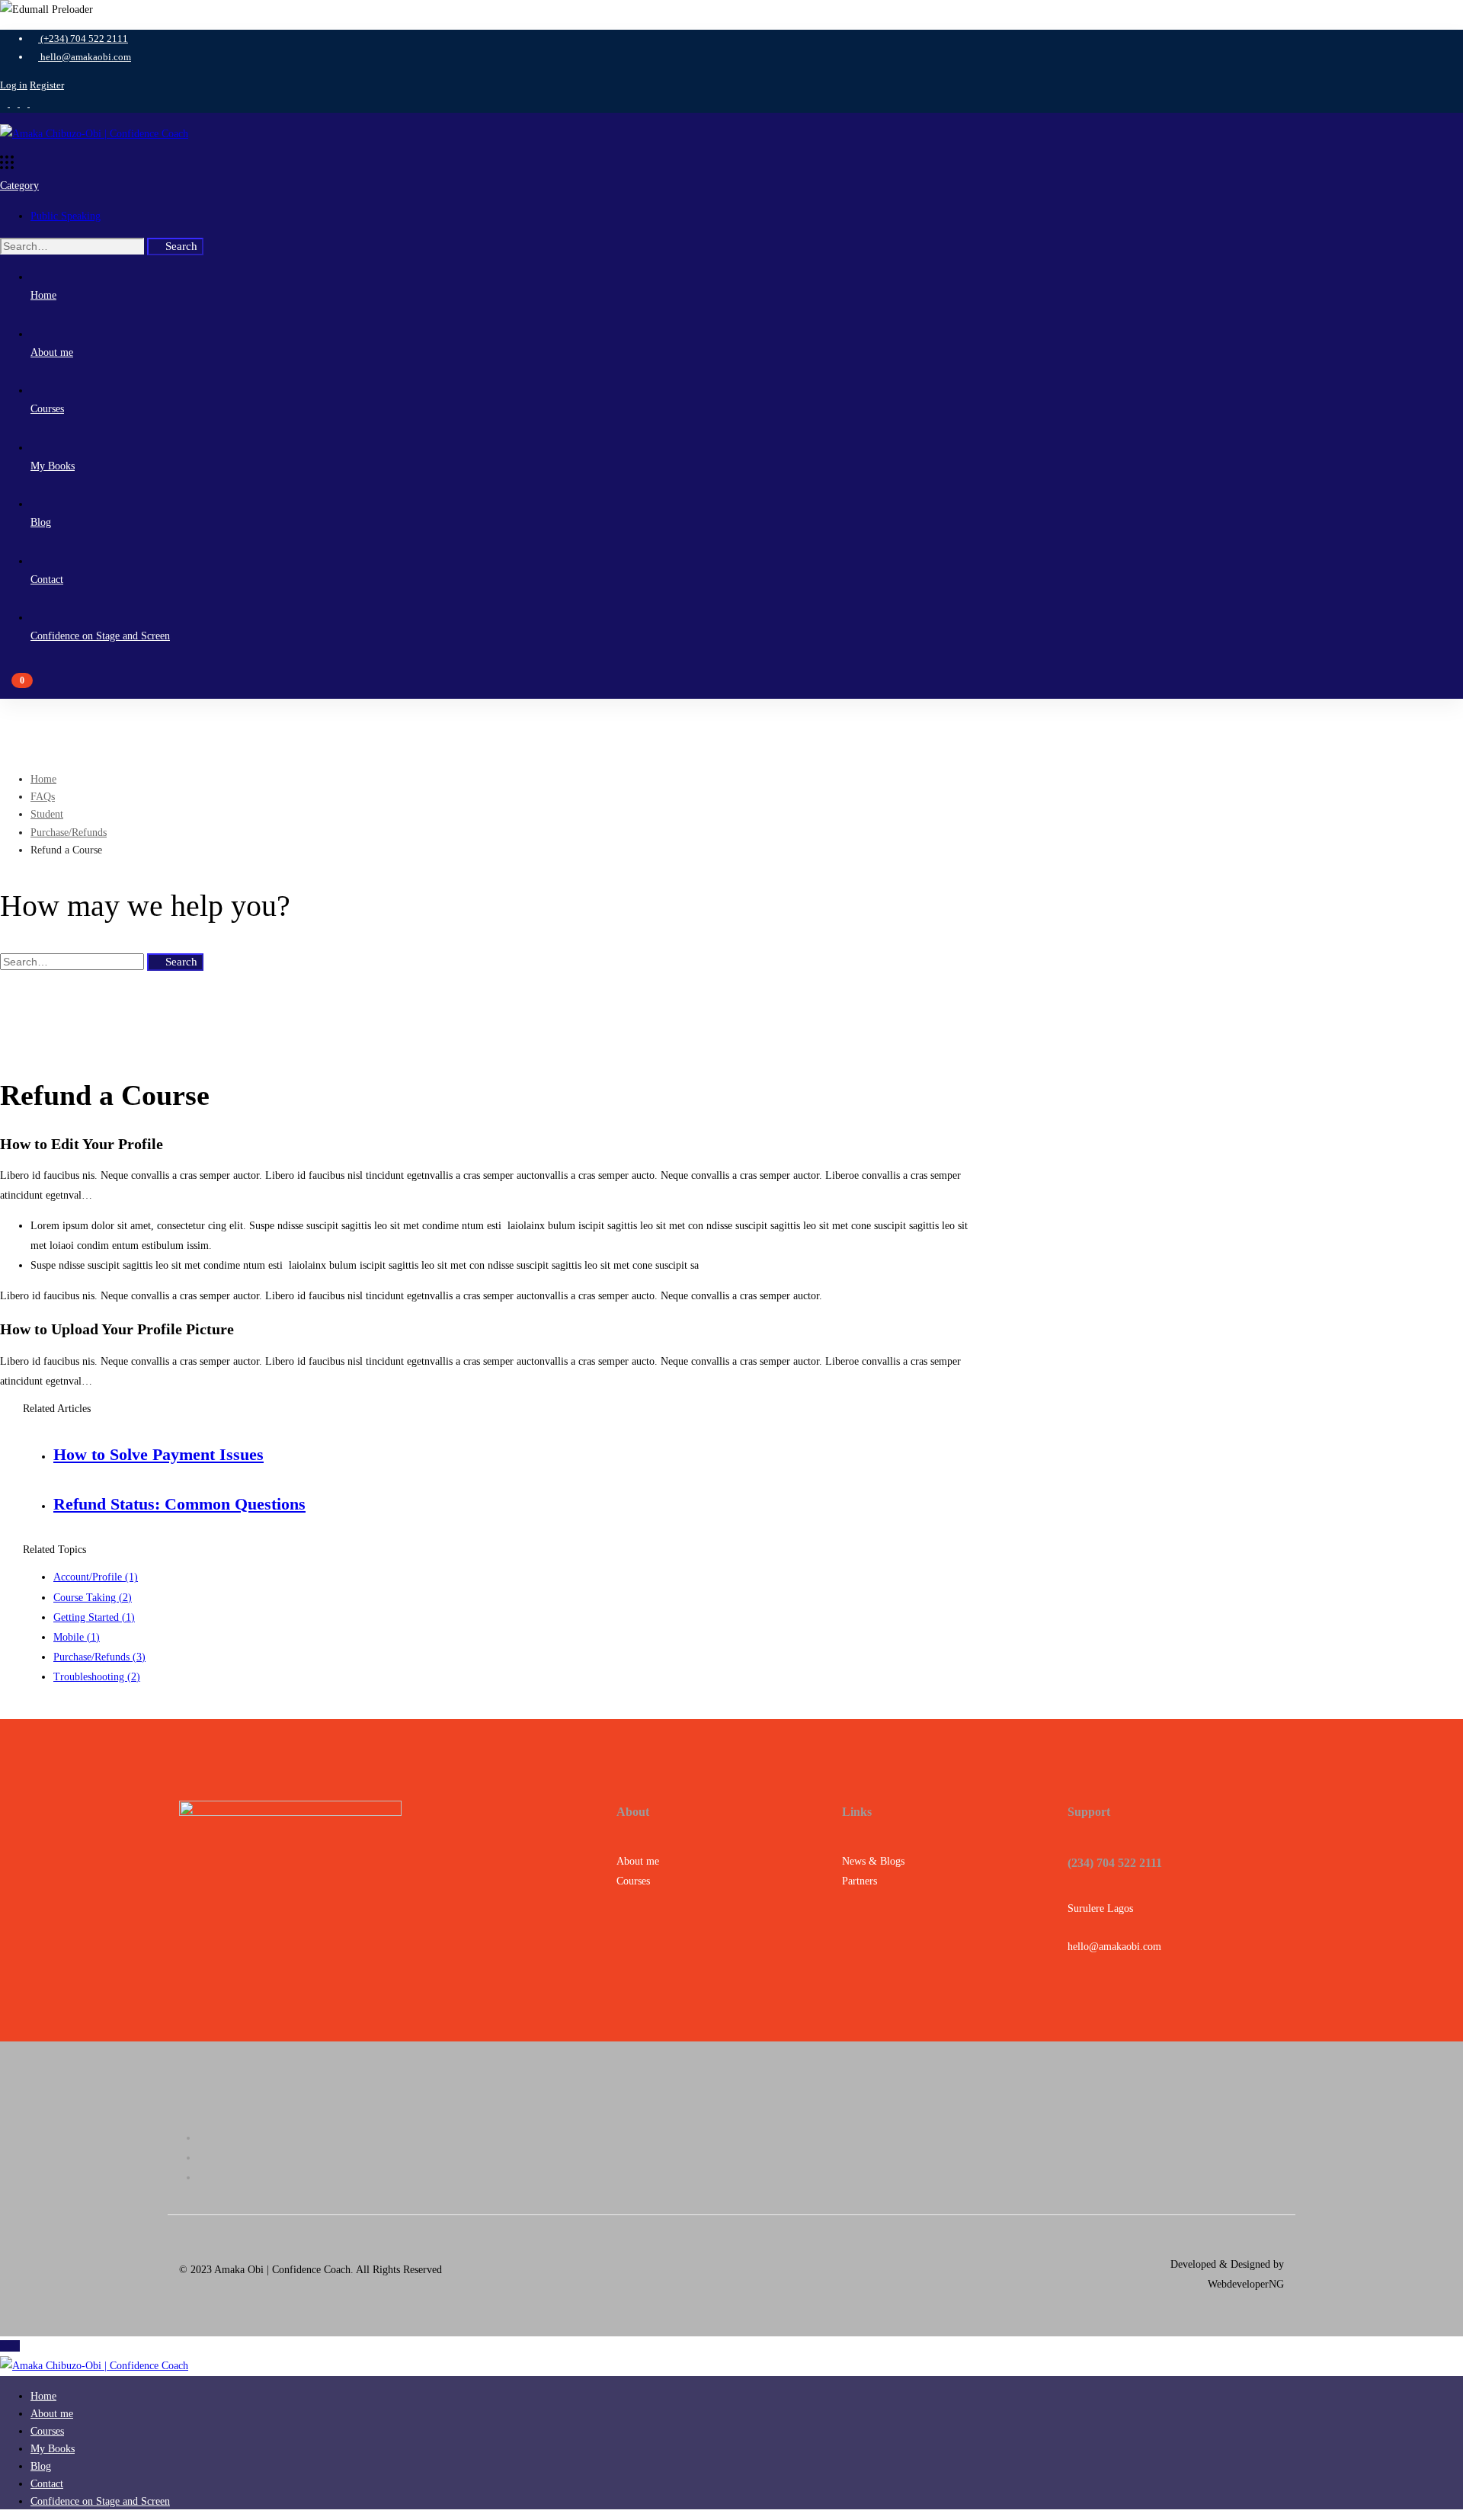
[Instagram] (747, 2177)
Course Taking (93, 1598)
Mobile (77, 1637)
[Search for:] (74, 247)
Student (47, 814)
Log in (14, 85)
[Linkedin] (747, 2158)
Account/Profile (96, 1577)
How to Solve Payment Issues (158, 1454)
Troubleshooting (97, 1677)
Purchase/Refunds (69, 833)
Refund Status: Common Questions (179, 1504)
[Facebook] (747, 2138)
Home (43, 779)
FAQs (43, 797)
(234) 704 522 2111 (1115, 1863)
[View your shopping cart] (731, 687)
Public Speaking (66, 216)
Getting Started (94, 1617)
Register (47, 85)
